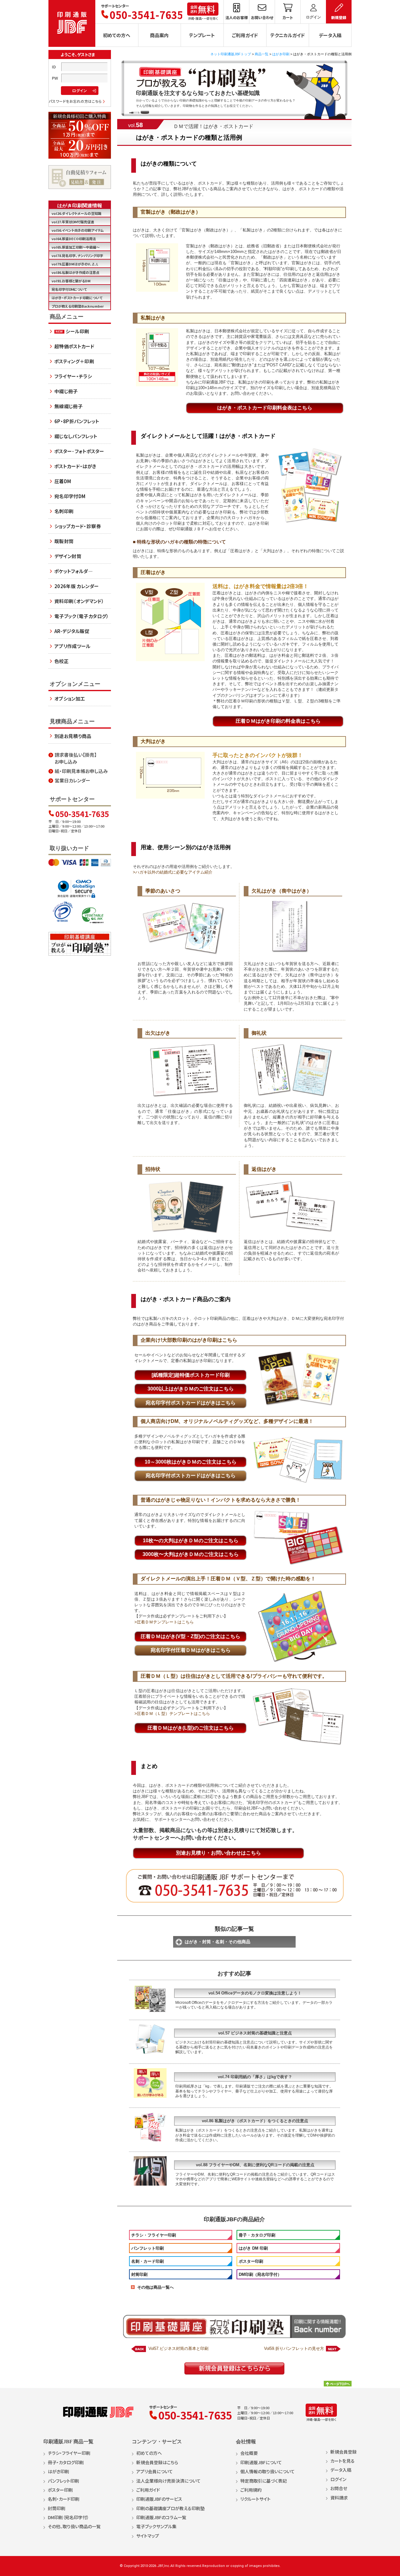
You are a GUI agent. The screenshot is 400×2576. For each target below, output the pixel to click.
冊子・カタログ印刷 (257, 2235)
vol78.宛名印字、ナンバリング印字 (77, 255)
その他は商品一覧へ (155, 2287)
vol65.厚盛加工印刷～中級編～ (76, 247)
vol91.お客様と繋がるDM (71, 281)
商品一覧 (262, 54)
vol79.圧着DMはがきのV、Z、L (75, 264)
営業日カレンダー (72, 780)
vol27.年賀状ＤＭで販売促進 (73, 222)
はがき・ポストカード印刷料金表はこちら (265, 408)
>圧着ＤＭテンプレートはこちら (164, 1622)
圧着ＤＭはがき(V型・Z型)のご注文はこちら (190, 1636)
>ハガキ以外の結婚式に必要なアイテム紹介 (173, 872)
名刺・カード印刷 (147, 2261)
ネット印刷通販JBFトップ (231, 54)
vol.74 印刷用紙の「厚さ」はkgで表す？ (255, 2077)
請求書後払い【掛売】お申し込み (76, 758)
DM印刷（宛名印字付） (260, 2274)
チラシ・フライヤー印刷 (154, 2235)
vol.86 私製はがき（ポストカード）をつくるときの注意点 (255, 2121)
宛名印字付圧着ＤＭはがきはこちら (191, 1650)
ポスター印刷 (251, 2261)
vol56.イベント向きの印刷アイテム (78, 230)
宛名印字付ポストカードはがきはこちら (191, 1403)
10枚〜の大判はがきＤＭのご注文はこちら (191, 1541)
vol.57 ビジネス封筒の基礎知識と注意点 (255, 2033)
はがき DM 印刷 (253, 2248)
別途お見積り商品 (73, 736)
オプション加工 (70, 698)
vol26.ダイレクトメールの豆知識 (76, 213)
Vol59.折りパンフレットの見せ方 (294, 2348)
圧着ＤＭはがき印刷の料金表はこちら (278, 721)
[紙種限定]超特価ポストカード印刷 (191, 1375)
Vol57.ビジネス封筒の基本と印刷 (178, 2348)
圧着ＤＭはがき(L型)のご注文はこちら (191, 1728)
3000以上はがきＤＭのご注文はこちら (191, 1389)
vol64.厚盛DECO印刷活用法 (74, 239)
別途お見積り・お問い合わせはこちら (218, 1853)
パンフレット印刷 (147, 2248)
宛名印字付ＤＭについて (69, 289)
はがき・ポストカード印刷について (77, 298)
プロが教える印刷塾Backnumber (78, 306)
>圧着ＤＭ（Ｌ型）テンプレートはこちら (172, 1714)
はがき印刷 (281, 54)
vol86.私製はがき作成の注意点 (75, 272)
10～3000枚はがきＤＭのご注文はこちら (191, 1462)
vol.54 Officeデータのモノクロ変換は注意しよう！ (255, 1993)
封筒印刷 (139, 2274)
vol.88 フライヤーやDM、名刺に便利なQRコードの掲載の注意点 (255, 2165)
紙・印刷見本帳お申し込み (81, 771)
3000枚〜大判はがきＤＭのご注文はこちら (191, 1554)
